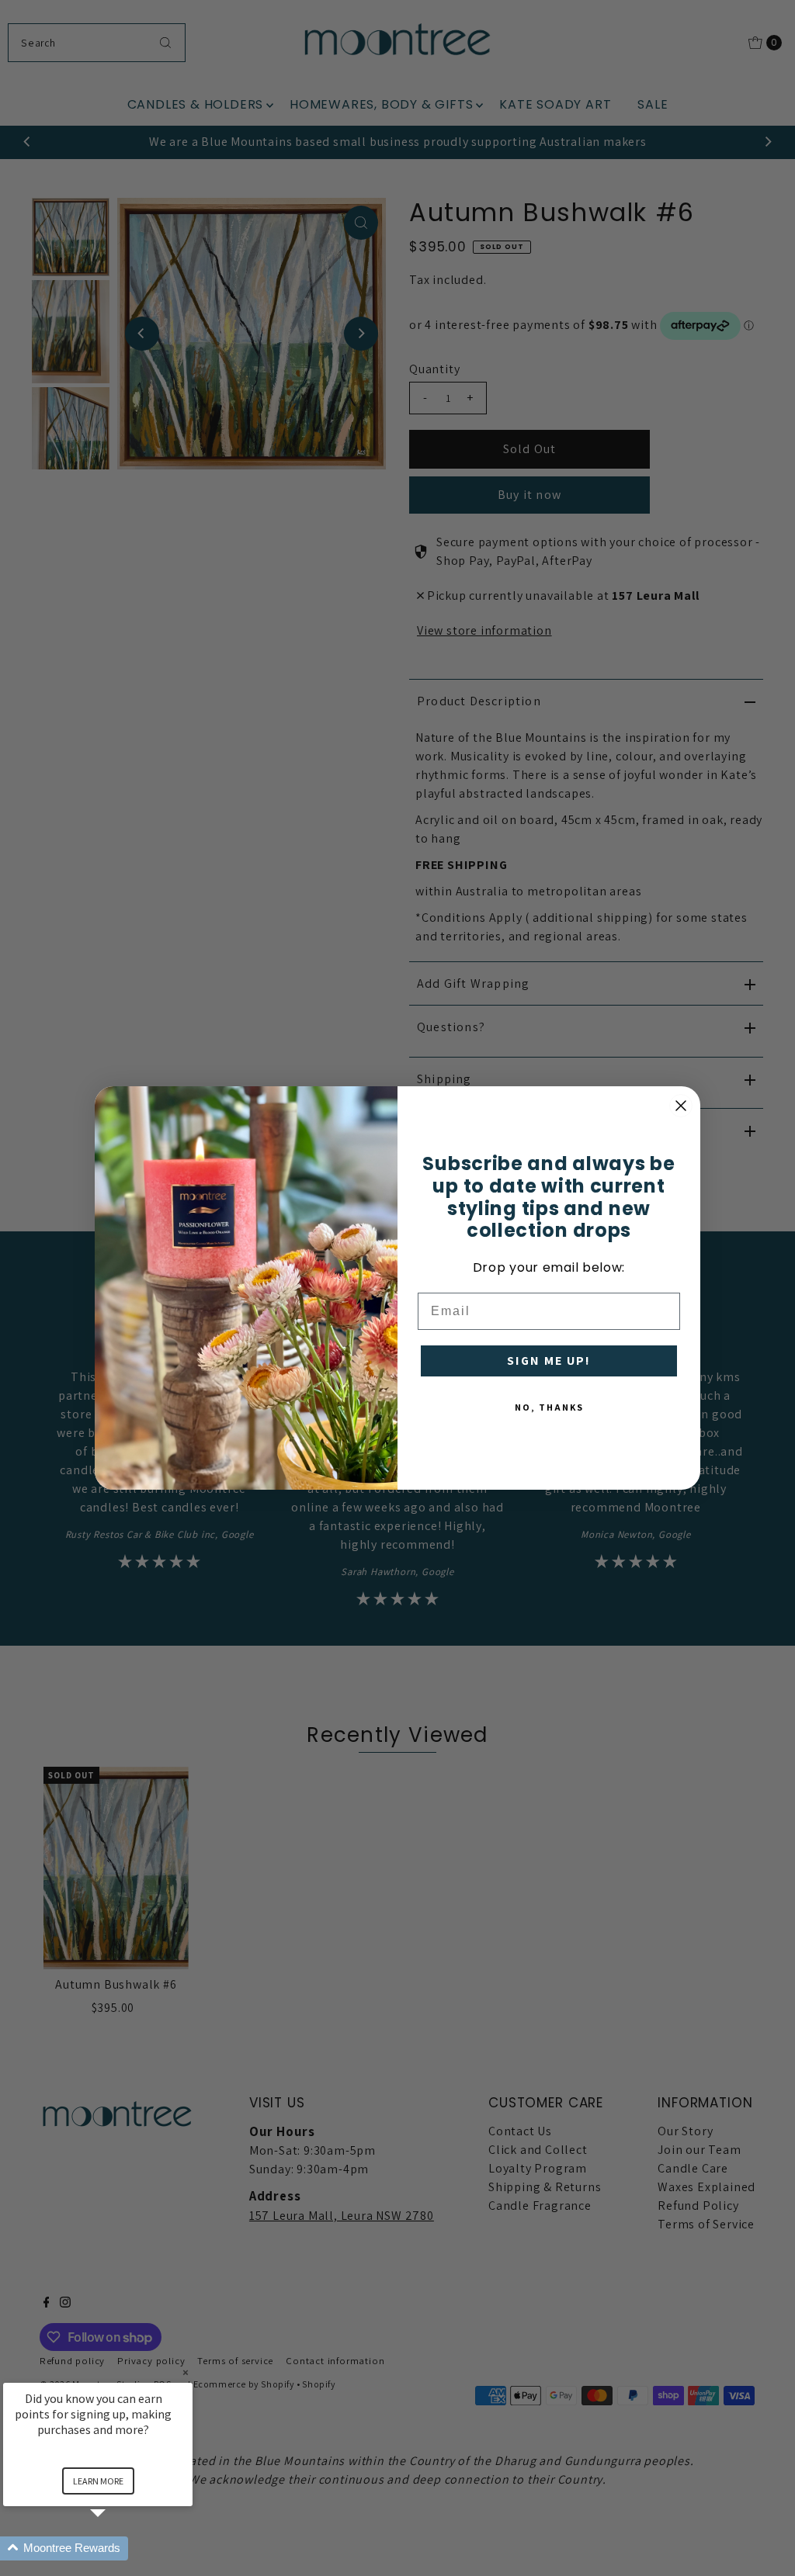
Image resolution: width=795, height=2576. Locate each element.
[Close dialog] (681, 1106)
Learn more (98, 2481)
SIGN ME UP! (549, 1361)
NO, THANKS (549, 1407)
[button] (116, 2548)
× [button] (186, 2372)
